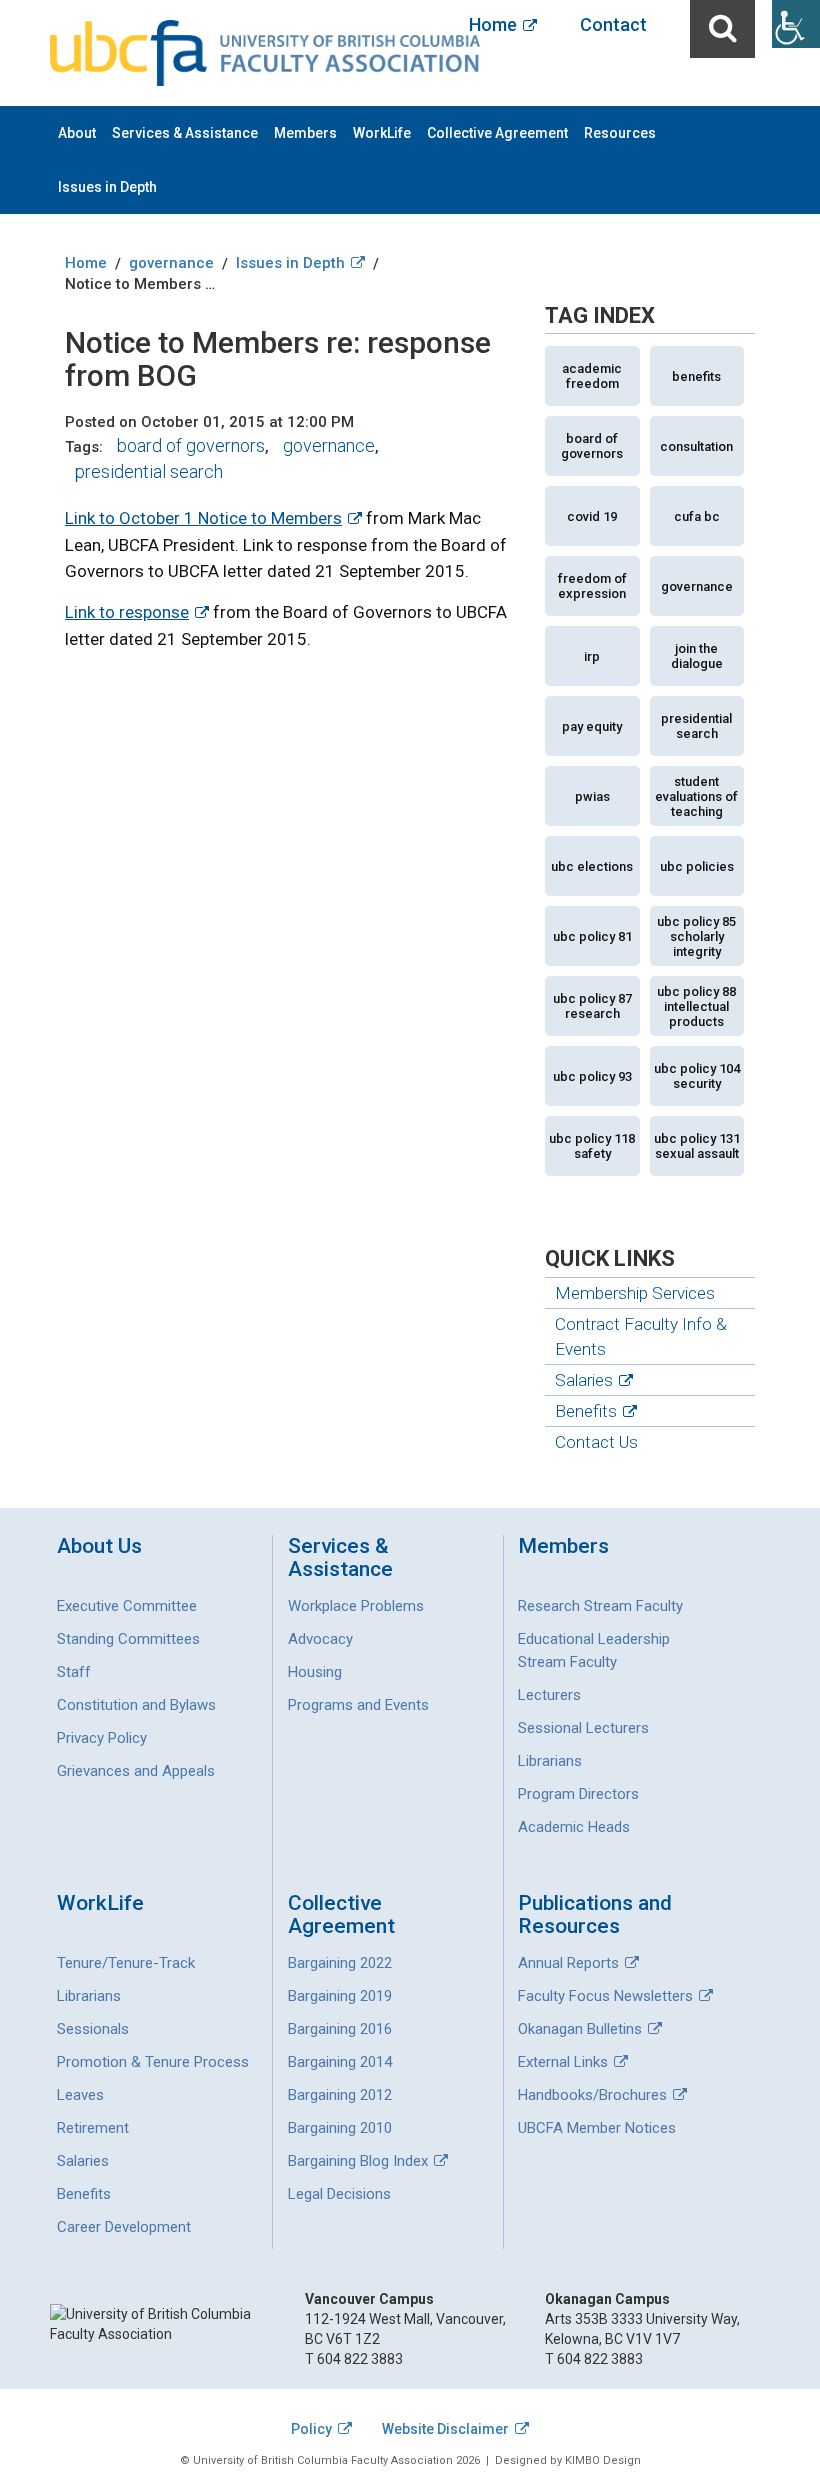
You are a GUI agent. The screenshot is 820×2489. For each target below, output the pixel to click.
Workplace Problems (356, 1606)
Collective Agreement (497, 133)
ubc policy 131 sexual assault (697, 1146)
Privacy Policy (102, 1738)
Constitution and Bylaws (136, 1705)
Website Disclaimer (445, 2429)
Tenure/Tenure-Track (126, 1963)
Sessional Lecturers (583, 1728)
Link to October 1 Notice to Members (203, 518)
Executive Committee (127, 1606)
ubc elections (592, 866)
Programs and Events (358, 1705)
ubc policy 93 (592, 1076)
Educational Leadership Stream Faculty (594, 1650)
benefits (696, 376)
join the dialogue (697, 656)
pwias (592, 796)
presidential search (149, 471)
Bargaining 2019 (340, 1996)
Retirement (93, 2128)
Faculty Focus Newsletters (605, 1996)
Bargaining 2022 (340, 1963)
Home (493, 24)
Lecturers (549, 1695)
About (77, 133)
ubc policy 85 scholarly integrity (696, 936)
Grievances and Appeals (136, 1771)
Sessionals (93, 2029)
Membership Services (635, 1293)
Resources (620, 133)
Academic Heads (574, 1827)
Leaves (80, 2095)
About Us (99, 1546)
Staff (74, 1672)
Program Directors (578, 1794)
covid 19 (592, 516)
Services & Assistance (185, 133)
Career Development (124, 2227)
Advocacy (320, 1639)
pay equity (592, 726)
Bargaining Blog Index (358, 2161)
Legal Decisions (339, 2194)
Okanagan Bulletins (580, 2029)
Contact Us (596, 1442)
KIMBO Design (603, 2460)
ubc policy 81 (592, 936)
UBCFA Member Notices (597, 2128)
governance (329, 445)
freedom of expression (592, 586)
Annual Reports (568, 1963)
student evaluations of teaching (696, 796)
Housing (315, 1672)
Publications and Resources (595, 1915)
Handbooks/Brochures (592, 2095)
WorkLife (382, 133)
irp (592, 656)
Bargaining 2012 (340, 2095)
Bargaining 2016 (340, 2029)
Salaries (584, 1380)
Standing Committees (128, 1639)
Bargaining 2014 (340, 2062)
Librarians (550, 1761)
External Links (563, 2062)
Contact (613, 24)
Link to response (127, 612)
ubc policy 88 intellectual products (696, 1006)
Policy (311, 2429)
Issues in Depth (107, 187)
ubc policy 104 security (697, 1076)
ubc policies (697, 866)
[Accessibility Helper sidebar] (796, 24)
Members (305, 133)
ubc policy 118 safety (592, 1146)
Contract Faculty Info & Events (641, 1336)
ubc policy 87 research (592, 1006)
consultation (696, 446)
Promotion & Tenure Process (153, 2062)
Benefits (586, 1411)
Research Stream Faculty (600, 1606)
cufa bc (697, 516)
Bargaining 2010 (340, 2128)
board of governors (191, 445)
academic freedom (592, 376)
